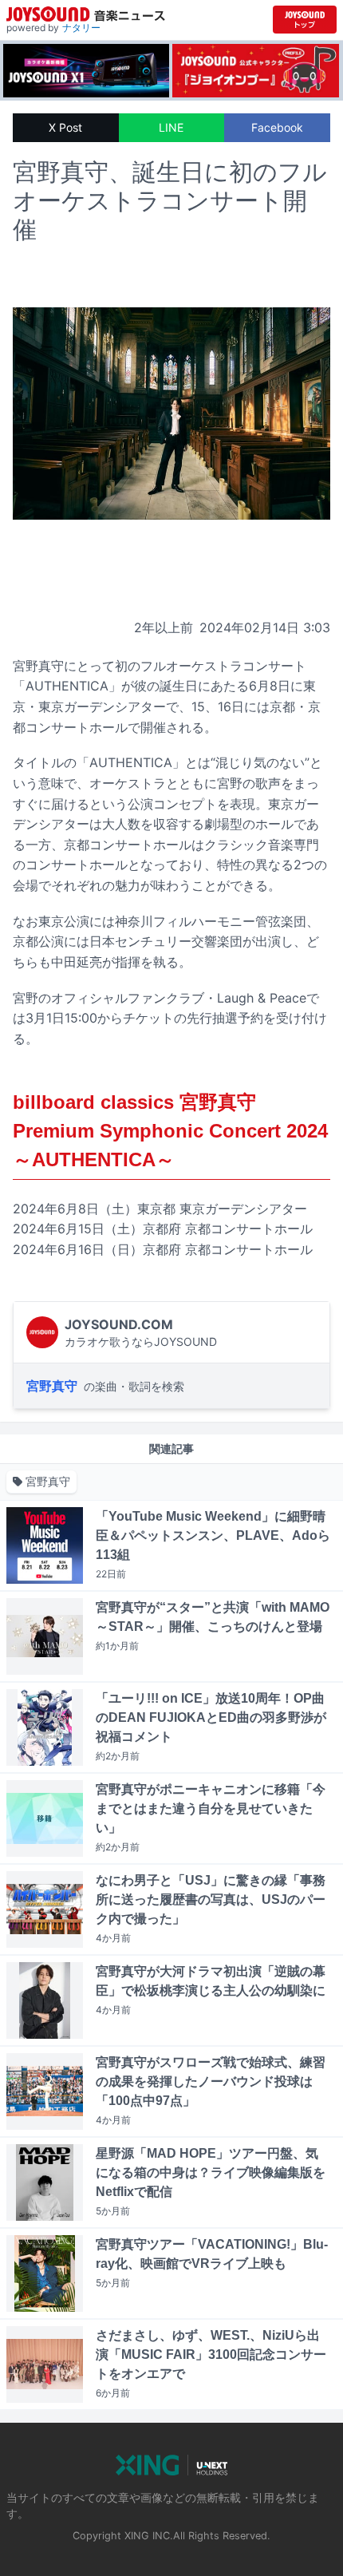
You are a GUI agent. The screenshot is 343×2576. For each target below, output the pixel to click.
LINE (171, 127)
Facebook (277, 127)
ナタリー (81, 28)
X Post (65, 127)
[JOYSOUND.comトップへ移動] (305, 20)
